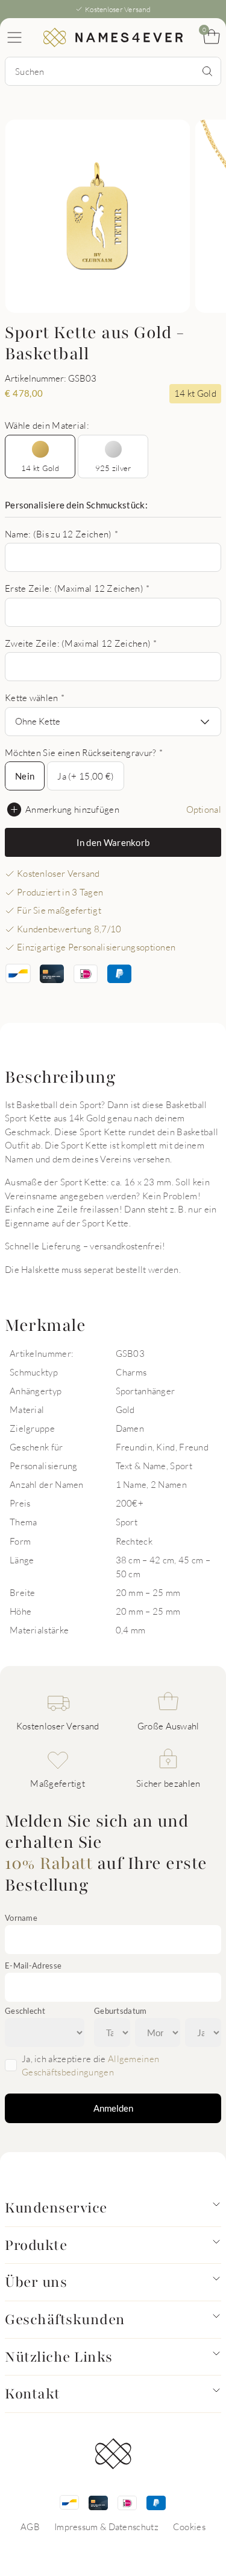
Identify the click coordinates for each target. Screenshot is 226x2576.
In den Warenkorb (113, 842)
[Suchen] (207, 71)
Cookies (189, 2526)
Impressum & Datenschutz (106, 2526)
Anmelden (113, 2108)
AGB (30, 2526)
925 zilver (113, 468)
